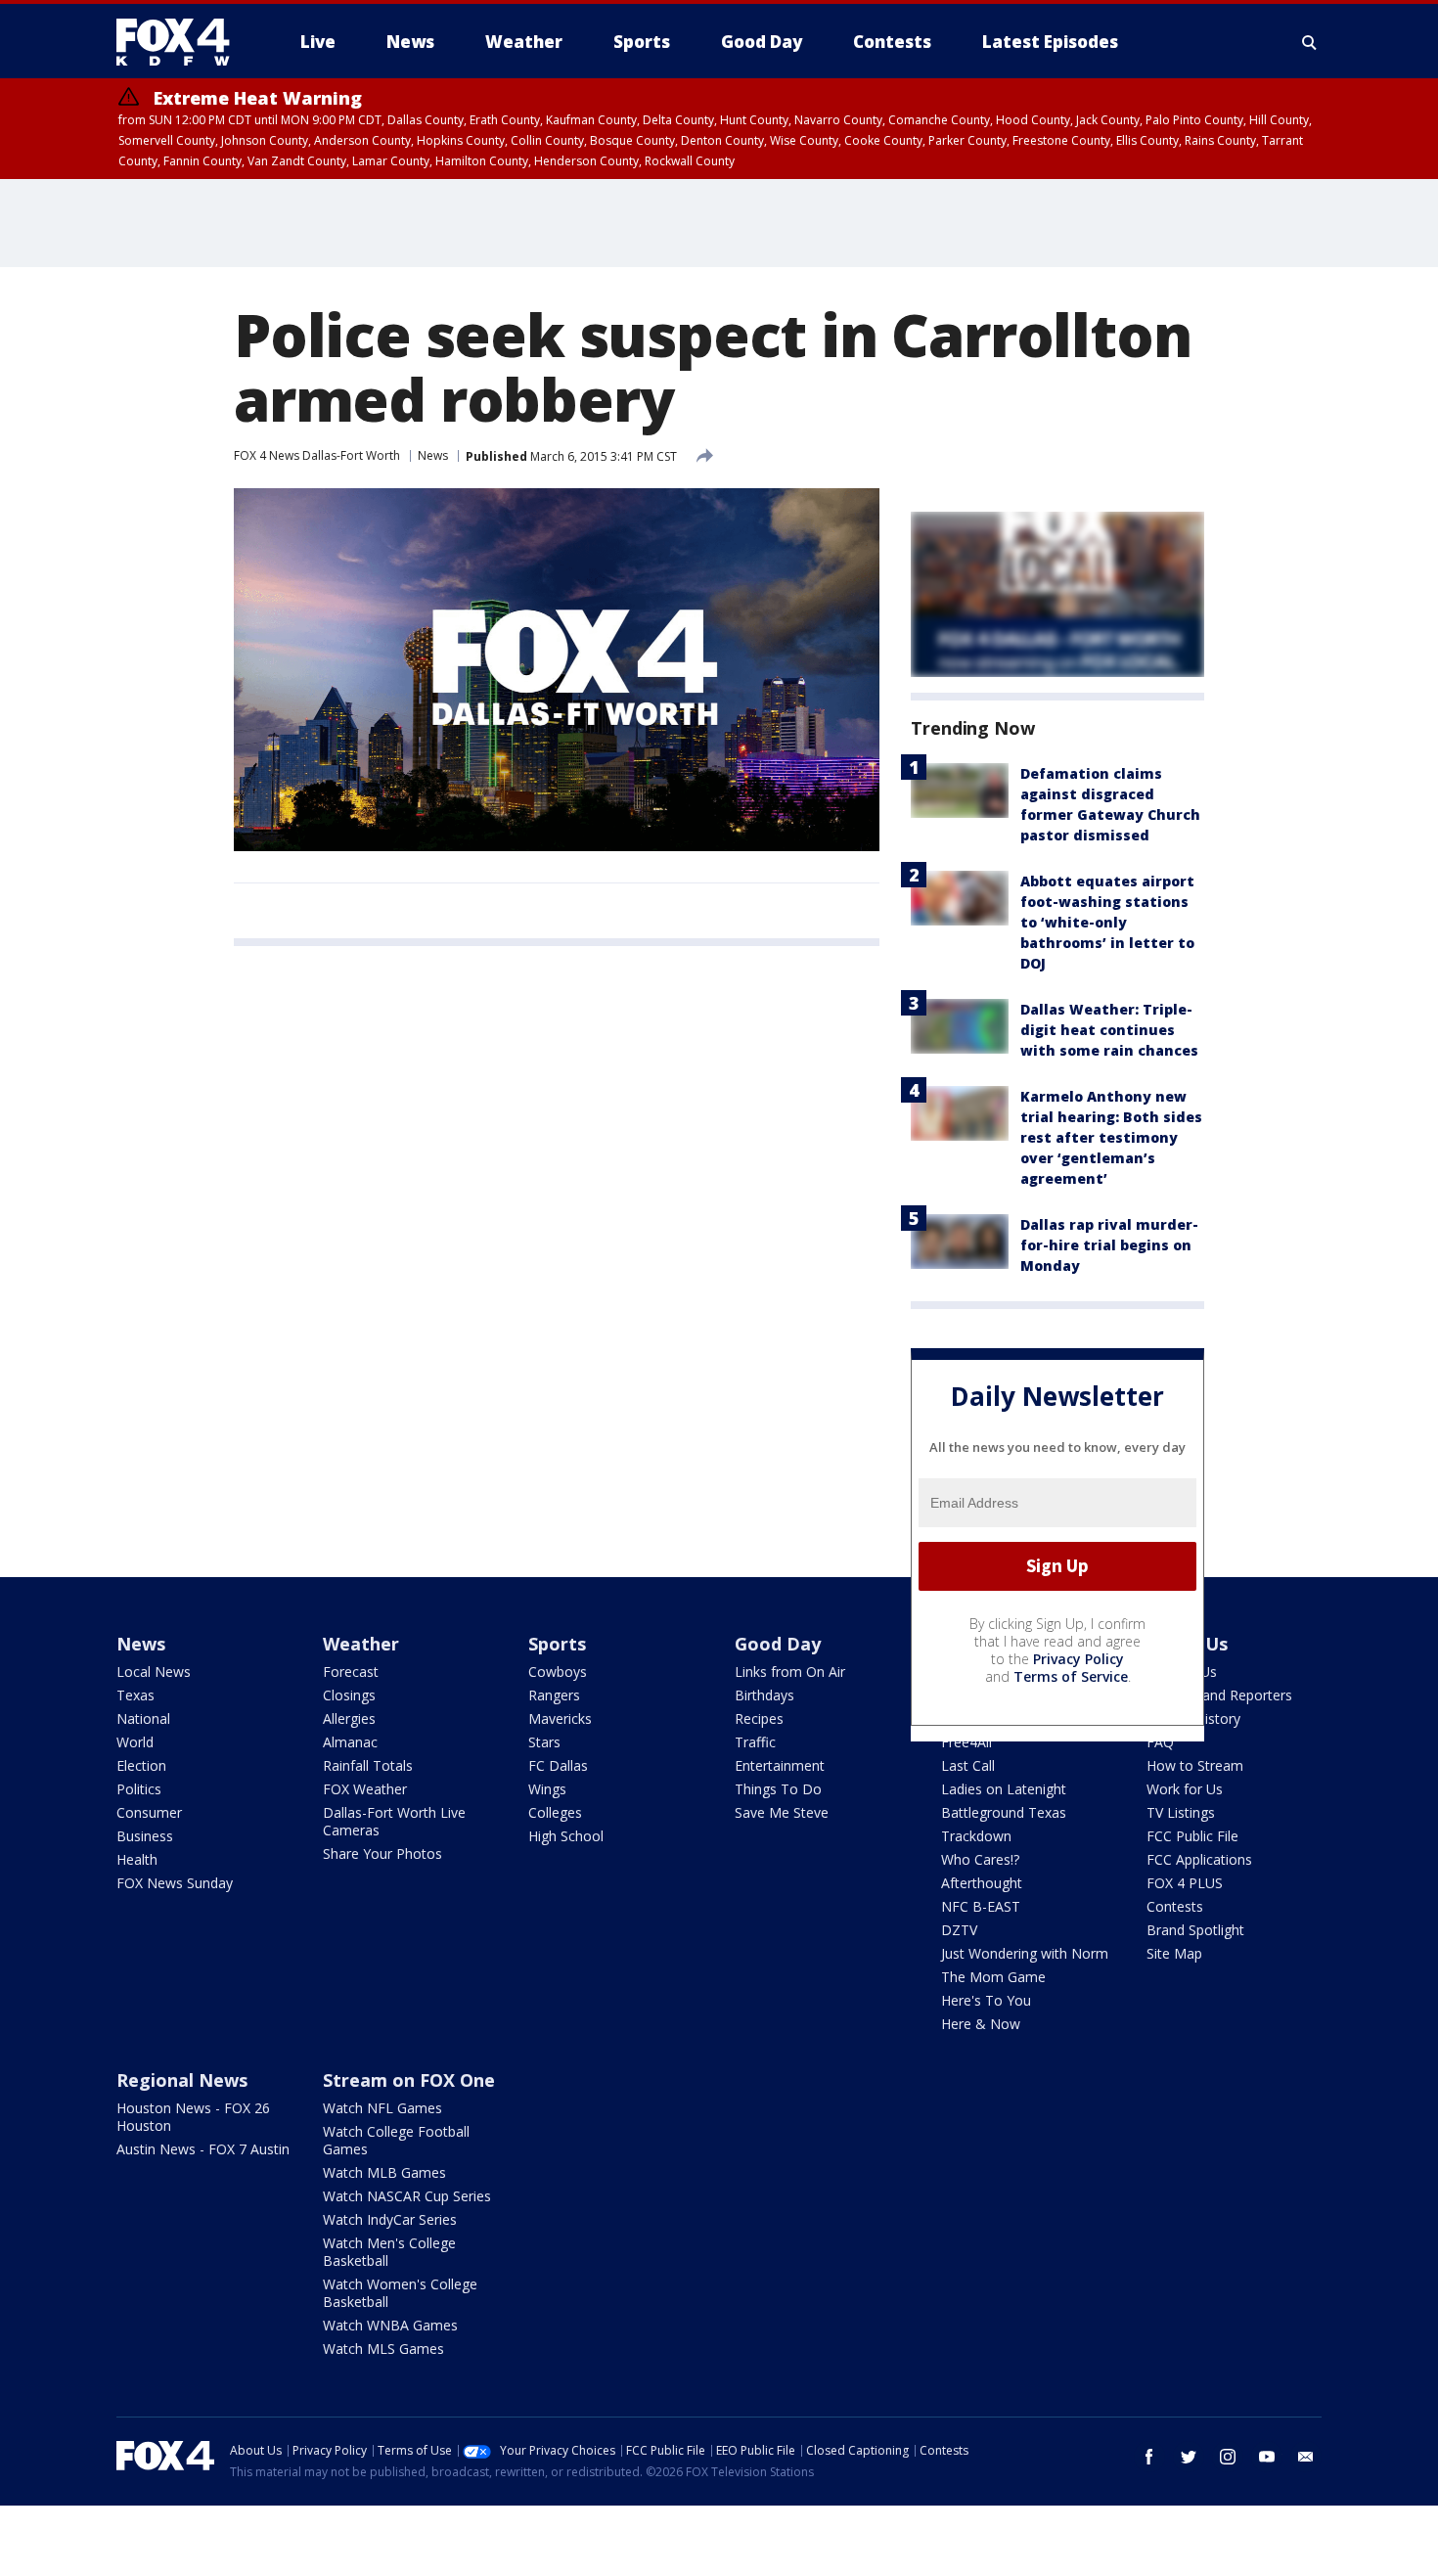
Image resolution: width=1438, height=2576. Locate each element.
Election (141, 1765)
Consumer (149, 1812)
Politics (139, 1789)
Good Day (778, 1644)
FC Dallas (558, 1765)
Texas (135, 1695)
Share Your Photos (382, 1853)
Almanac (350, 1742)
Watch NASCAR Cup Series (407, 2196)
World (135, 1742)
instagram (1228, 2457)
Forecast (351, 1672)
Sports (557, 1644)
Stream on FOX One (409, 2080)
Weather (361, 1644)
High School (566, 1836)
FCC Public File (1192, 1836)
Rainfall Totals (368, 1765)
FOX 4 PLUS (1185, 1883)
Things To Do (778, 1789)
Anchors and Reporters (1219, 1695)
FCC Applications (1199, 1859)
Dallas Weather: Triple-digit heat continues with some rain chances (1109, 1030)
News (433, 455)
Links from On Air (790, 1672)
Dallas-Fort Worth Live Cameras (394, 1821)
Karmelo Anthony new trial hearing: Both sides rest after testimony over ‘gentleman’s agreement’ (1111, 1137)
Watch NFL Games (382, 2108)
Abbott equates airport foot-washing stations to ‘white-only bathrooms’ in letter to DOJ (1107, 922)
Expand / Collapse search (1310, 42)
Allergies (349, 1718)
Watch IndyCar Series (390, 2219)
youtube (1267, 2457)
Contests (1175, 1906)
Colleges (555, 1812)
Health (137, 1859)
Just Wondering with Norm (1025, 1953)
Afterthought (982, 1883)
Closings (349, 1695)
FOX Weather (365, 1789)
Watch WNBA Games (390, 2325)
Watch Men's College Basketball (389, 2252)
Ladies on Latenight (1004, 1789)
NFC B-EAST (981, 1906)
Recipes (759, 1718)
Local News (154, 1672)
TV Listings (1181, 1812)
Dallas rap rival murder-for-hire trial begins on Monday (1109, 1245)
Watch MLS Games (383, 2349)
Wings (547, 1789)
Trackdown (976, 1836)
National (143, 1718)
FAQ (1160, 1742)
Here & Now (981, 2024)
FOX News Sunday (175, 1883)
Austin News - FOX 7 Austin (203, 2149)
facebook (1149, 2457)
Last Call (968, 1765)
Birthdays (764, 1695)
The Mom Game (993, 1977)
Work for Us (1185, 1789)
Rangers (554, 1695)
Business (145, 1836)
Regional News (182, 2080)
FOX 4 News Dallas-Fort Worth (317, 455)
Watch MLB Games (384, 2172)
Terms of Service (1071, 1676)
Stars (544, 1742)
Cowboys (558, 1672)
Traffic (755, 1742)
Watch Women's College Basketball (400, 2293)
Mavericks (560, 1718)
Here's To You (986, 2000)
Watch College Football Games (396, 2140)
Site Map (1174, 1953)
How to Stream (1195, 1765)
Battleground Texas (1004, 1812)
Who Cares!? (980, 1859)
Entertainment (780, 1765)
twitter (1189, 2457)
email (1306, 2457)
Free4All (966, 1742)
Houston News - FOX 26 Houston (193, 2117)
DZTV (959, 1930)
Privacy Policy (1078, 1659)
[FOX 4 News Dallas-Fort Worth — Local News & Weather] (181, 42)
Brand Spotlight (1195, 1930)
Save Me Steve (782, 1812)
